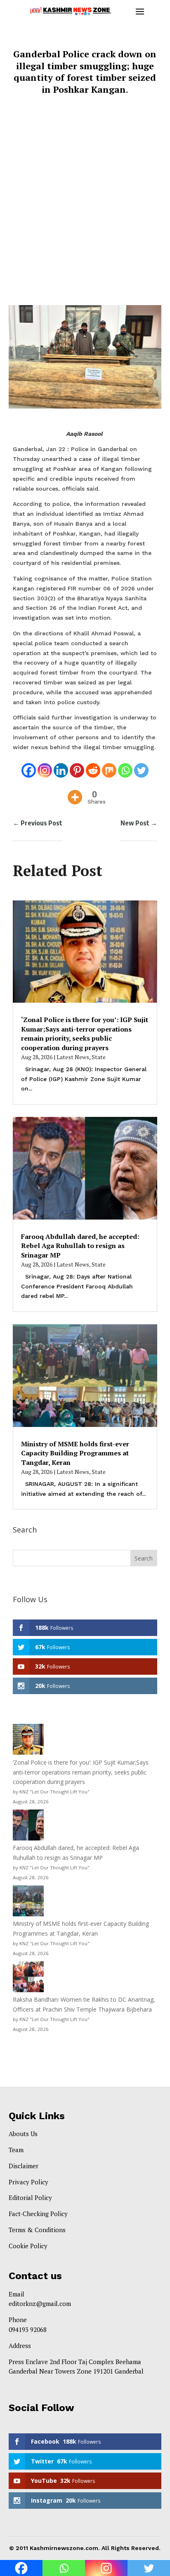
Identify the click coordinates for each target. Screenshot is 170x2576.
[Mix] (109, 765)
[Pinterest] (77, 765)
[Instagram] (45, 765)
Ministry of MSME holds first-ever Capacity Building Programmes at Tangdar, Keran (75, 1453)
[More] (75, 792)
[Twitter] (141, 765)
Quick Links (37, 2116)
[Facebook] (29, 765)
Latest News (73, 1057)
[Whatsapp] (125, 765)
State (99, 1057)
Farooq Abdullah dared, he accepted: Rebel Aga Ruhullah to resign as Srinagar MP (80, 1246)
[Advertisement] (85, 205)
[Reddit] (93, 765)
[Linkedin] (61, 765)
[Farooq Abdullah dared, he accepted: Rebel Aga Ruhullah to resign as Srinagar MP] (28, 1826)
